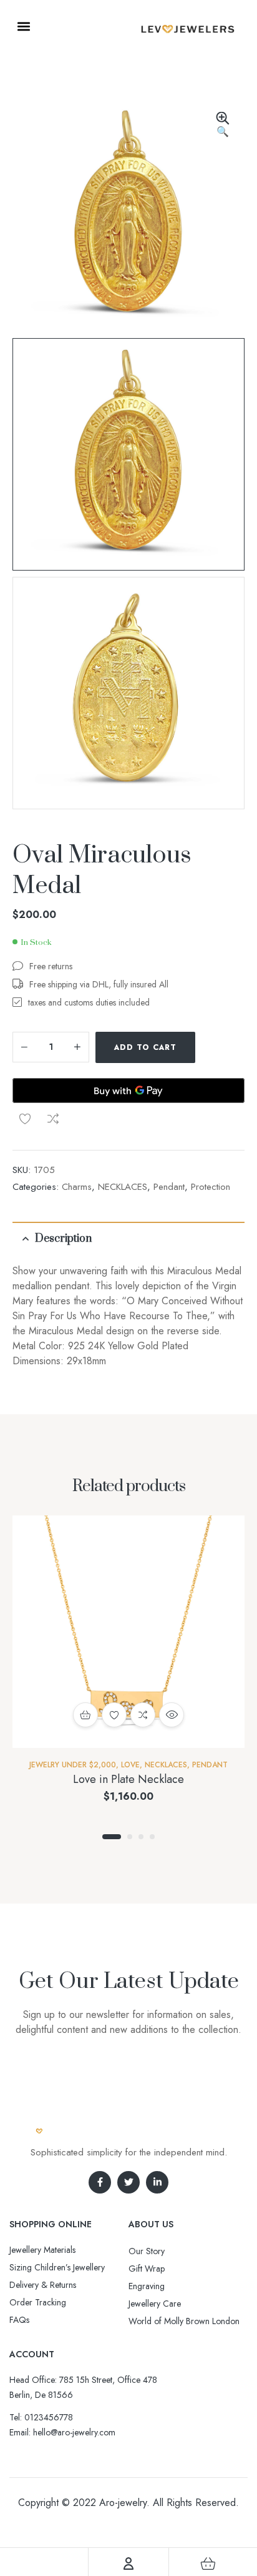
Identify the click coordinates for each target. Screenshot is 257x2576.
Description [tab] (63, 1239)
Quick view (172, 1715)
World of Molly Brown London (184, 2321)
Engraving (147, 2286)
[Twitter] (128, 2182)
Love (130, 1765)
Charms (77, 1187)
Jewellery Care (155, 2304)
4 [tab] (152, 1837)
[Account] (128, 2564)
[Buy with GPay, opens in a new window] (128, 1091)
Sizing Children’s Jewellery (57, 2267)
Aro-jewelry (123, 2503)
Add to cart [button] (85, 1715)
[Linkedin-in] (157, 2182)
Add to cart (145, 1047)
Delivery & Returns (43, 2285)
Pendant (169, 1187)
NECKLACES (123, 1187)
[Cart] (208, 2564)
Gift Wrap (147, 2269)
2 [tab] (130, 1837)
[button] (23, 26)
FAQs (19, 2320)
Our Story (147, 2251)
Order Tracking (38, 2302)
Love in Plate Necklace (128, 1779)
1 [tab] (112, 1837)
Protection (211, 1187)
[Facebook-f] (100, 2182)
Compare (53, 1119)
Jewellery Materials (42, 2250)
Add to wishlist (25, 1119)
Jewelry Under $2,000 (73, 1765)
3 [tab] (141, 1837)
